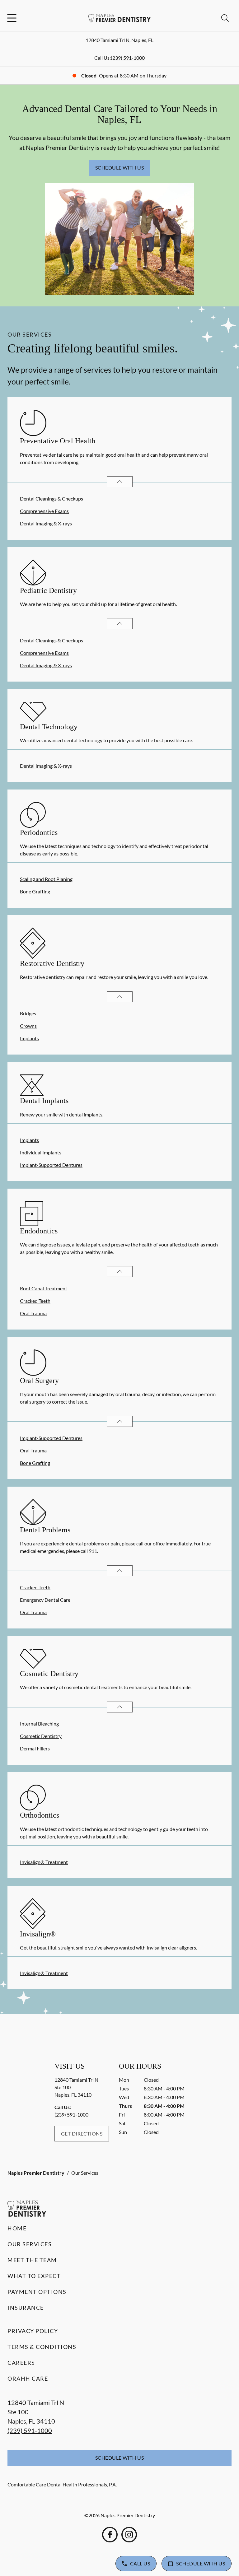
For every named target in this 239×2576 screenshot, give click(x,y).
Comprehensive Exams (44, 511)
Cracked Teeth (35, 1301)
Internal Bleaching (39, 1724)
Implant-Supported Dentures (51, 1165)
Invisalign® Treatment (44, 1862)
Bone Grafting (35, 891)
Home (17, 2228)
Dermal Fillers (35, 1748)
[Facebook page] (110, 2535)
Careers (21, 2363)
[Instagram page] (129, 2535)
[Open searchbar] (225, 18)
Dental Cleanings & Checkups (52, 498)
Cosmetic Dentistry (41, 1736)
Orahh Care (28, 2378)
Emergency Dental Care (45, 1600)
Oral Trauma (33, 1313)
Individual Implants (41, 1152)
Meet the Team (32, 2260)
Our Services (30, 2244)
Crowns (28, 1026)
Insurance (26, 2308)
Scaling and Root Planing (46, 879)
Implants (29, 1038)
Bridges (28, 1013)
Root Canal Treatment (44, 1288)
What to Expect (34, 2276)
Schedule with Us (120, 168)
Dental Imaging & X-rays (46, 523)
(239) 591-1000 (128, 58)
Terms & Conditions (42, 2347)
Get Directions (82, 2133)
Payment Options (37, 2292)
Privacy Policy (33, 2331)
